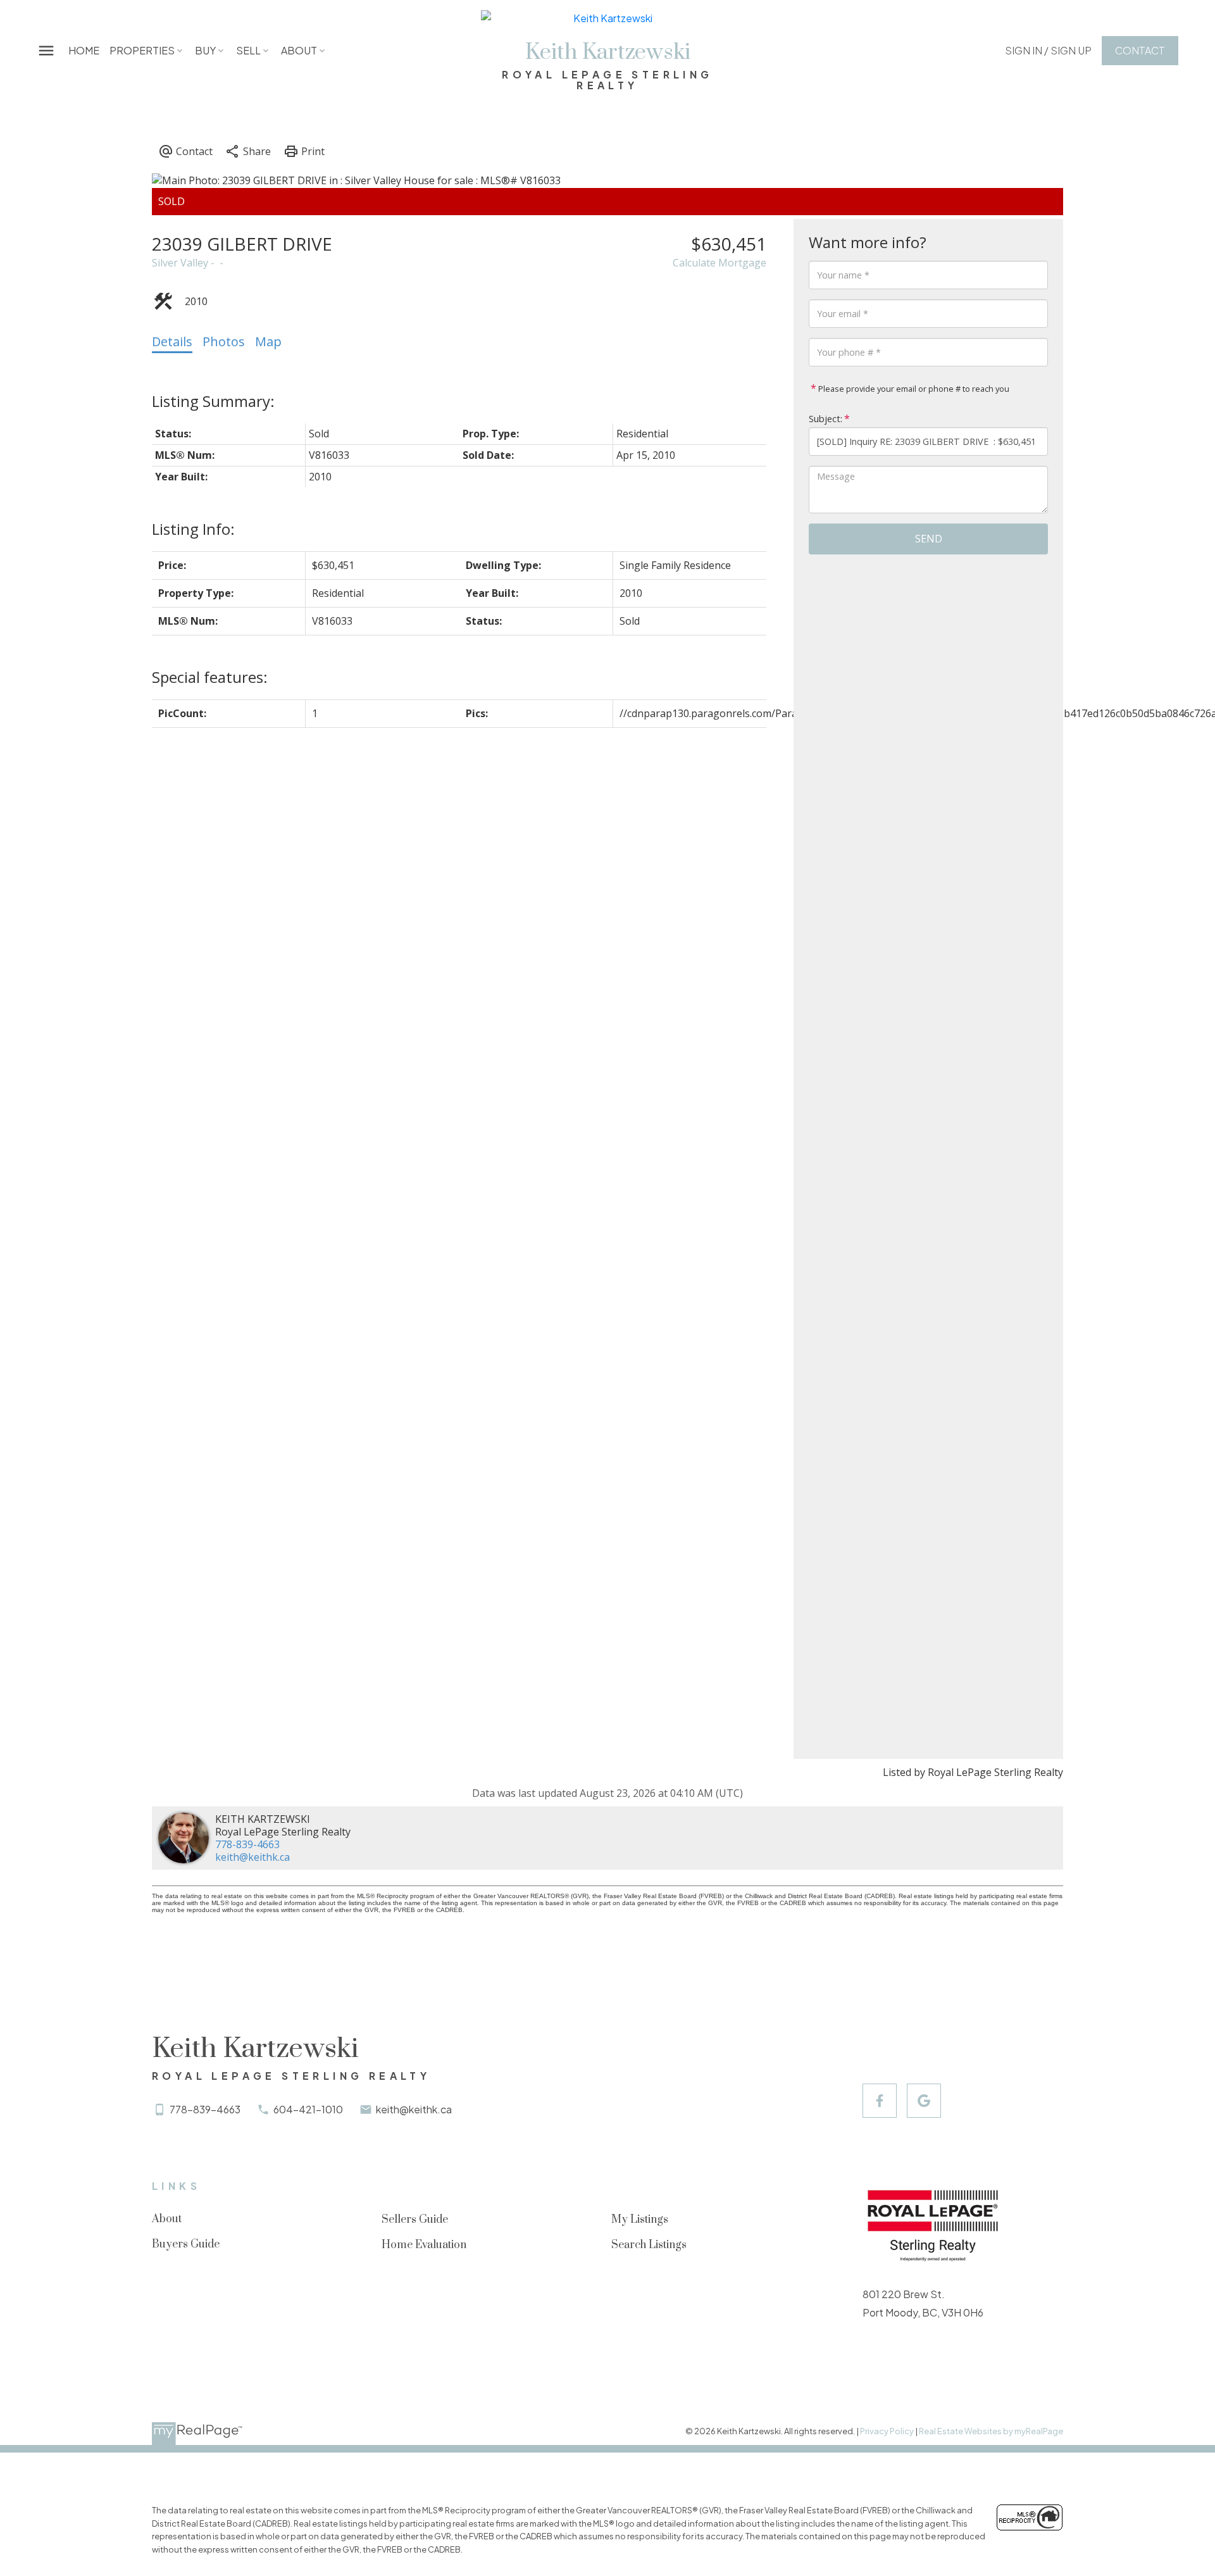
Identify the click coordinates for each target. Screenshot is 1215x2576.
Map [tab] (268, 341)
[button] (1048, 51)
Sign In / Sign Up (1048, 51)
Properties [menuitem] (142, 50)
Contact (1140, 51)
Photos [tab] (224, 341)
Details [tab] (172, 341)
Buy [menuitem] (205, 50)
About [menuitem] (299, 50)
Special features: (210, 677)
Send (929, 539)
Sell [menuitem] (248, 50)
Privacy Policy (887, 2431)
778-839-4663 (247, 1844)
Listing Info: (193, 529)
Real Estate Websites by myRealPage (991, 2431)
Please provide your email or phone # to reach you (913, 389)
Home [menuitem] (84, 50)
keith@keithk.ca (252, 1857)
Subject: (826, 419)
